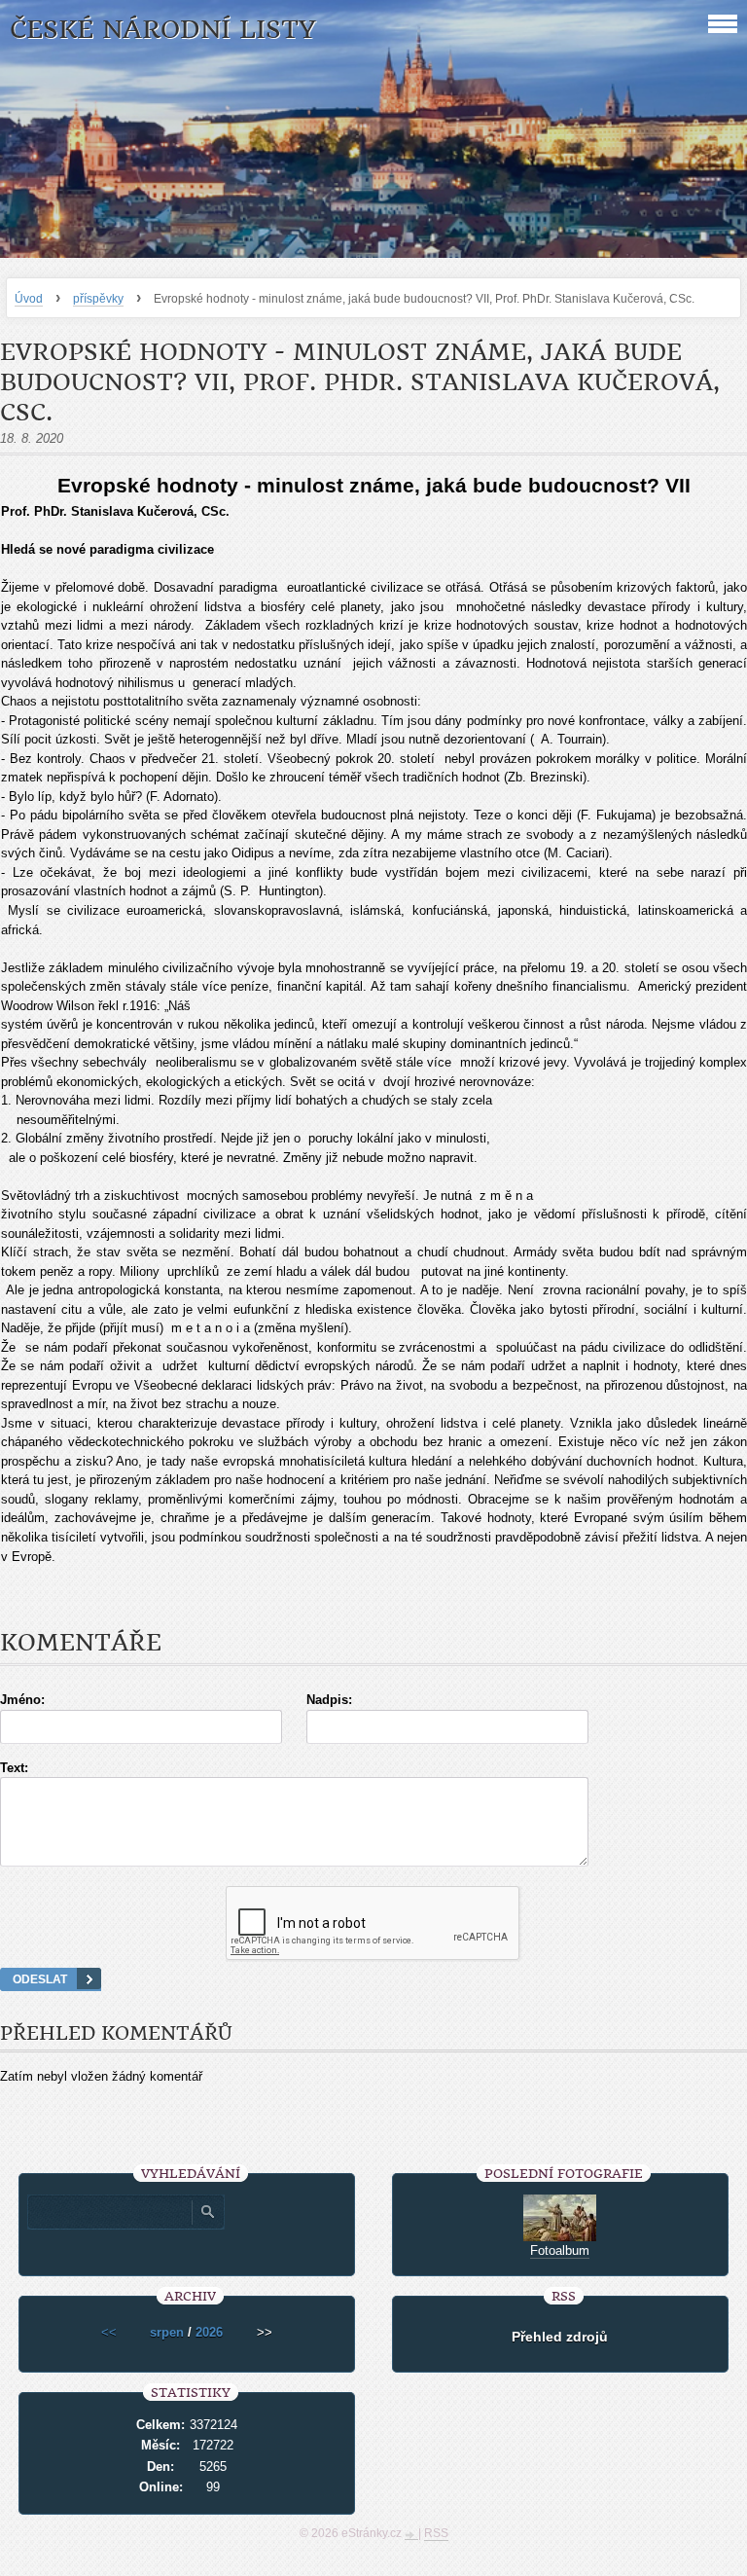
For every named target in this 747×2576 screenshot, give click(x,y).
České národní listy (163, 30)
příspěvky (98, 299)
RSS (436, 2533)
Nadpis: (329, 1700)
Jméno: (22, 1700)
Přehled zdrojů (560, 2337)
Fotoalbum (560, 2250)
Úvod (29, 299)
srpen (167, 2332)
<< (109, 2332)
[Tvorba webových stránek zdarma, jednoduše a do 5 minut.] (411, 2535)
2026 (209, 2332)
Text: (14, 1768)
